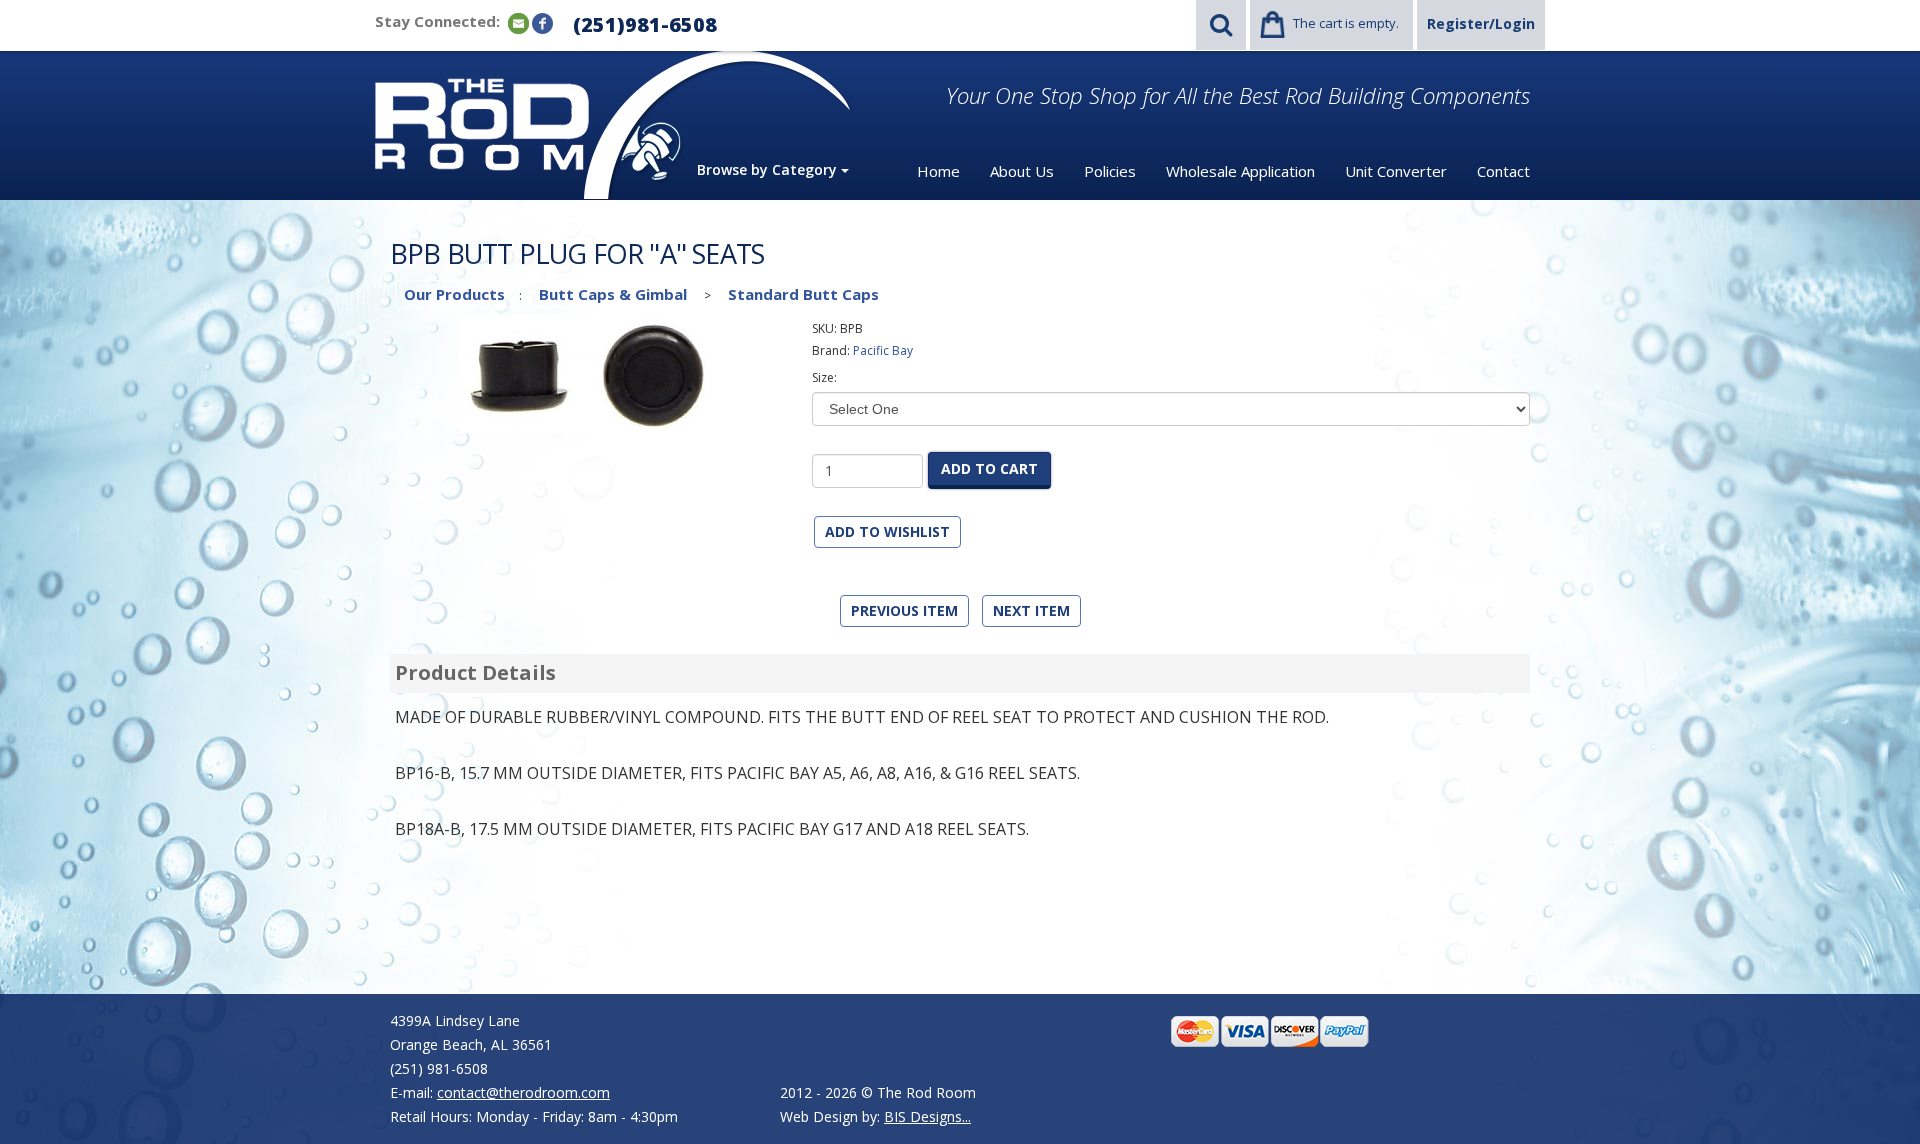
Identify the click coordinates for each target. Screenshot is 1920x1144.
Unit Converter (1396, 171)
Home (938, 171)
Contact (1503, 171)
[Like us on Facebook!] (542, 22)
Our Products (454, 294)
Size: (824, 377)
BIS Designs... (927, 1116)
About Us (1022, 171)
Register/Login (1481, 23)
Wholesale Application (1240, 171)
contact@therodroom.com (523, 1092)
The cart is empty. (1346, 23)
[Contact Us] (518, 22)
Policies (1110, 171)
